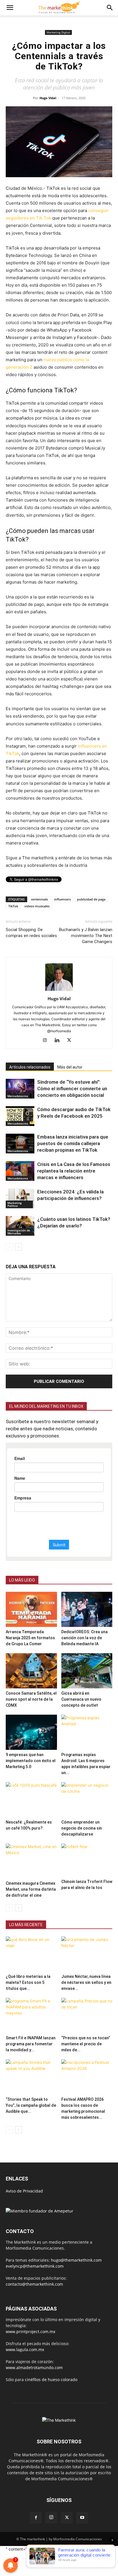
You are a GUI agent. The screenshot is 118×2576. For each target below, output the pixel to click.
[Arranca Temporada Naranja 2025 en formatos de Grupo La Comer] (31, 1609)
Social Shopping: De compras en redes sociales (31, 933)
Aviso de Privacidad (24, 2191)
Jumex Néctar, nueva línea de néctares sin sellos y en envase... (86, 1982)
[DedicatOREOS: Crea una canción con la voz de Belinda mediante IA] (87, 1609)
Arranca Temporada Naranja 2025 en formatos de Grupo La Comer (30, 1638)
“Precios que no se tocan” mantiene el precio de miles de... (86, 2044)
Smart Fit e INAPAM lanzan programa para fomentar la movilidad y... (31, 2044)
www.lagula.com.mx (25, 2350)
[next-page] (18, 1247)
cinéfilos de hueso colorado (51, 2380)
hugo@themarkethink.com (76, 2260)
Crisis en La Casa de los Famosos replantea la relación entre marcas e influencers (74, 1171)
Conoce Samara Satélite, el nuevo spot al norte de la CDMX (31, 1699)
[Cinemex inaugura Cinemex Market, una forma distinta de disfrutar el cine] (31, 1861)
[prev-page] (9, 1247)
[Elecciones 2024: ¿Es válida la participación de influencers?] (20, 1198)
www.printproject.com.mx (31, 2332)
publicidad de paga (91, 899)
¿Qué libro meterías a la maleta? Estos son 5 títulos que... (28, 1982)
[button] (10, 8)
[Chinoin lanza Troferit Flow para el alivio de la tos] (87, 1860)
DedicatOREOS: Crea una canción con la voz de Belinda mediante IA (84, 1638)
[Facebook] (36, 2518)
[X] (71, 1041)
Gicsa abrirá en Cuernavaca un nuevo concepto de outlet (81, 1699)
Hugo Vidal (48, 98)
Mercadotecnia (18, 1096)
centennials (39, 899)
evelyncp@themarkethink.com (35, 2266)
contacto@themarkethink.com (34, 2284)
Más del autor (70, 1067)
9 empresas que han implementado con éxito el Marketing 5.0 (31, 1761)
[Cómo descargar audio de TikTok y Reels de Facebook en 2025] (20, 1116)
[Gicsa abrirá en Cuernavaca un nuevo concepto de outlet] (87, 1671)
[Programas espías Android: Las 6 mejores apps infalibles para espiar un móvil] (87, 1732)
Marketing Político (15, 1204)
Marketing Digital (58, 32)
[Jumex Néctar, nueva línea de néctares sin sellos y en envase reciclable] (87, 1954)
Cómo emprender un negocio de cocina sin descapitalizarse (82, 1828)
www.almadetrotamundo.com (34, 2368)
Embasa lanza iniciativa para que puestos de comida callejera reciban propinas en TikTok (73, 1143)
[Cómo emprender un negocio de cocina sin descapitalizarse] (87, 1800)
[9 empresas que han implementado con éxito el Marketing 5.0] (31, 1732)
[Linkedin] (59, 1041)
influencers (62, 899)
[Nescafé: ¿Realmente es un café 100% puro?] (31, 1800)
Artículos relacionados (30, 1067)
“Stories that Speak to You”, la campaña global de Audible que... (31, 2105)
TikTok (13, 906)
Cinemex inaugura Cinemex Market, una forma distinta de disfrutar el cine (31, 1889)
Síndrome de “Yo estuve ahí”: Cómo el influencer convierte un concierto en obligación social (72, 1089)
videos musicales (37, 906)
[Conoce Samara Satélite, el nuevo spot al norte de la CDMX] (31, 1671)
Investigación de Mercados (19, 1232)
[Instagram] (47, 1041)
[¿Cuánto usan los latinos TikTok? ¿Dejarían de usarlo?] (20, 1226)
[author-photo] (59, 991)
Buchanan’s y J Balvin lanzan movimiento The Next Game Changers (86, 936)
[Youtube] (82, 2518)
